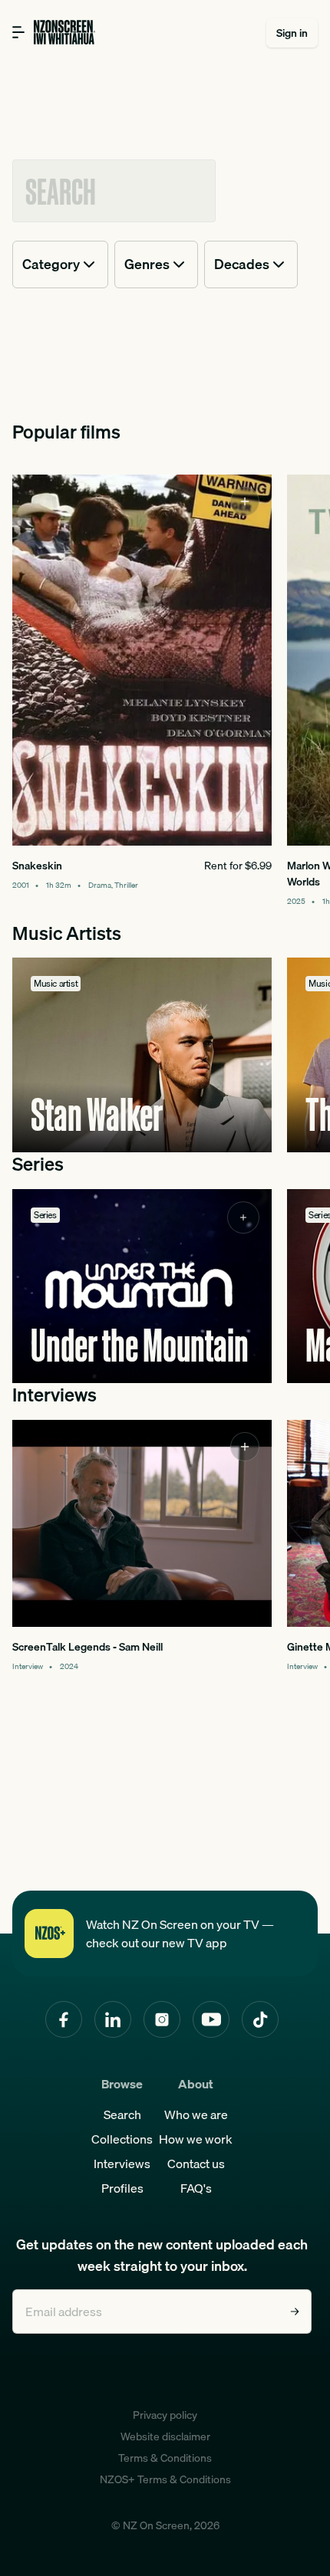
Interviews (122, 2164)
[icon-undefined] (245, 501)
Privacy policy (165, 2415)
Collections (122, 2139)
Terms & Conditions (165, 2458)
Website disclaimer (165, 2436)
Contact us (196, 2164)
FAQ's (196, 2188)
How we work (196, 2139)
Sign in (292, 33)
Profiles (122, 2188)
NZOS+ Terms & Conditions (165, 2479)
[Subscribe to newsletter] (295, 2311)
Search (122, 2114)
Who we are (196, 2114)
